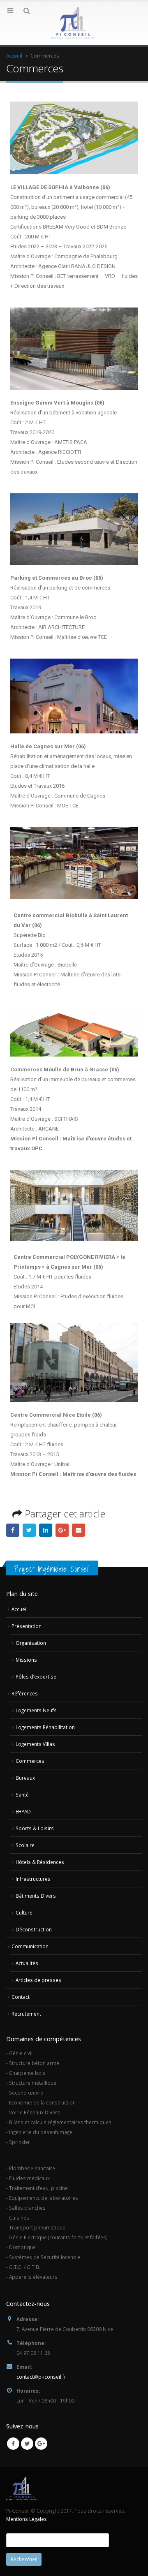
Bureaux (25, 1778)
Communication (30, 1946)
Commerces (30, 1761)
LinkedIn (46, 1530)
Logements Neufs (36, 1710)
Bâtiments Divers (36, 1896)
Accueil (20, 1609)
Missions (26, 1660)
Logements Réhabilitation (45, 1727)
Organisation (31, 1643)
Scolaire (25, 1845)
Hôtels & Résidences (40, 1862)
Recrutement (26, 2014)
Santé (22, 1794)
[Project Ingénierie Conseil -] (74, 23)
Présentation (27, 1626)
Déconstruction (34, 1929)
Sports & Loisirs (35, 1828)
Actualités (27, 1963)
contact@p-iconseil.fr (41, 2377)
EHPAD (23, 1811)
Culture (24, 1912)
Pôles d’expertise (36, 1676)
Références (25, 1693)
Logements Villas (35, 1744)
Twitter (29, 1530)
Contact (21, 1997)
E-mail (79, 1530)
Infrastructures (33, 1879)
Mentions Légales (27, 2519)
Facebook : (13, 1530)
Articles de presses (38, 1980)
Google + (62, 1530)
